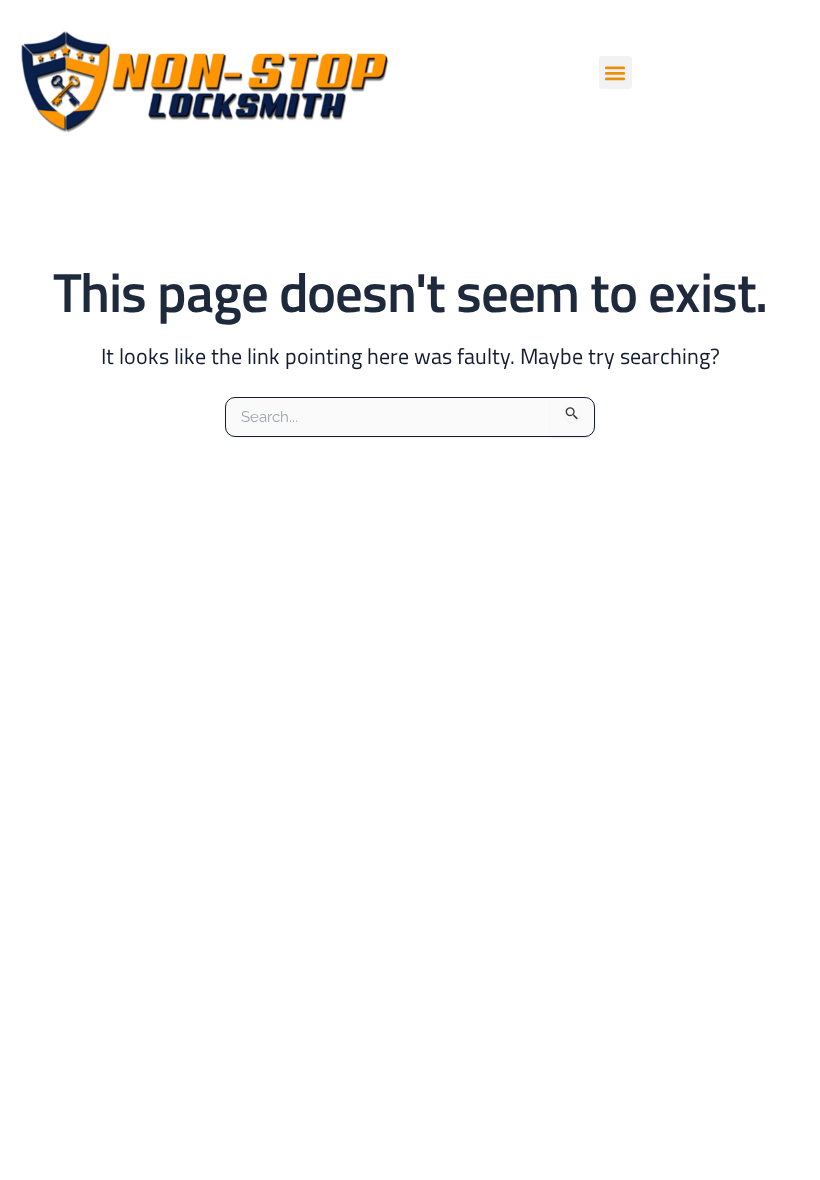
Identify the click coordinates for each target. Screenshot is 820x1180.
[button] (615, 72)
